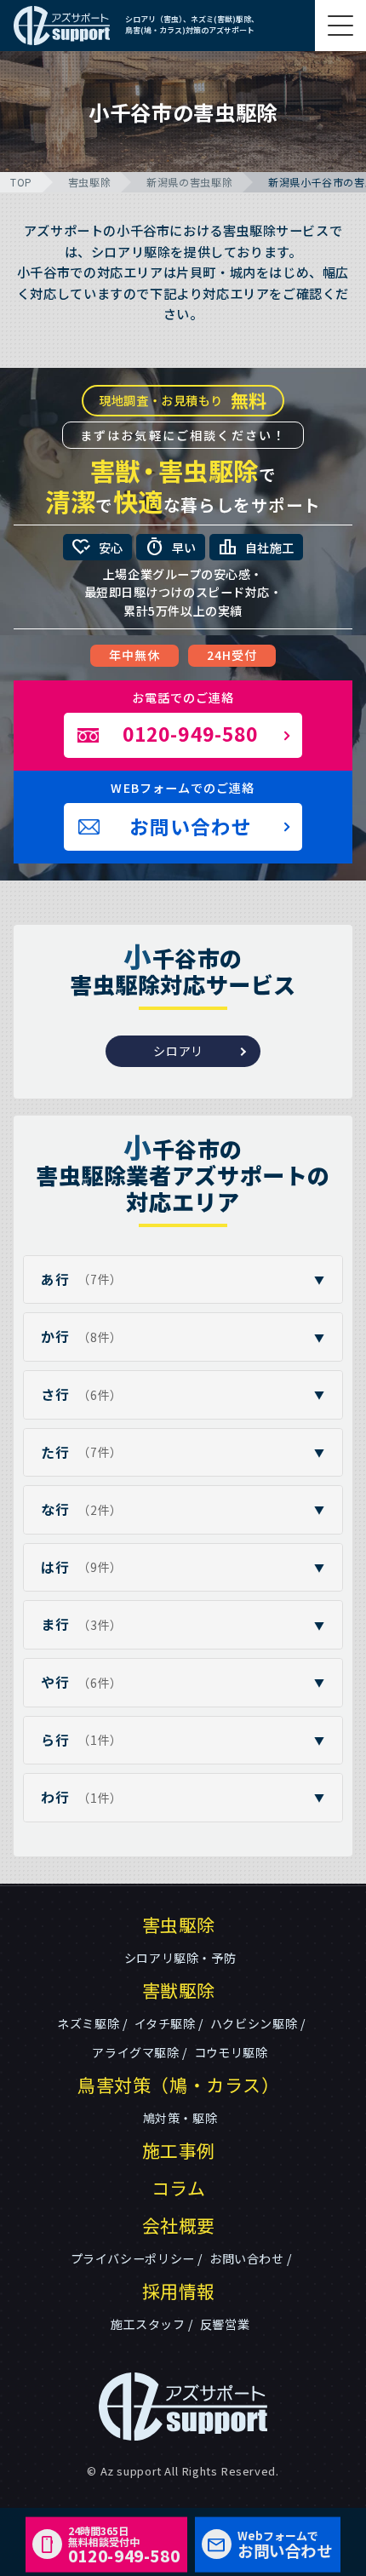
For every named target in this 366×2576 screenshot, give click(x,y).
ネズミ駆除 (88, 2023)
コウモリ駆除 (231, 2052)
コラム (179, 2188)
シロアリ (178, 1051)
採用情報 (179, 2291)
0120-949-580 (124, 2544)
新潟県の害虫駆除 (189, 182)
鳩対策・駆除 (180, 2118)
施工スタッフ (148, 2324)
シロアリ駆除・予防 (180, 1958)
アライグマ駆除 (135, 2052)
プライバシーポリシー (133, 2258)
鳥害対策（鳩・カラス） (179, 2085)
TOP (21, 182)
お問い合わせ (247, 2258)
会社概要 (179, 2225)
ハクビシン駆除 (254, 2023)
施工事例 (179, 2150)
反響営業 (225, 2324)
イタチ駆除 (165, 2023)
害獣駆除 (179, 1990)
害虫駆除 (89, 182)
